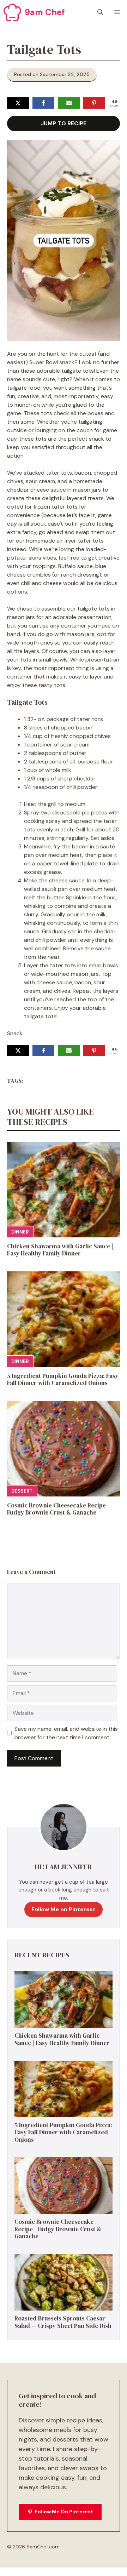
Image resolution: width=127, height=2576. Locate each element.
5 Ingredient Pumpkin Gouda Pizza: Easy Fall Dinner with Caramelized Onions (63, 1379)
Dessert (22, 1491)
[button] (100, 12)
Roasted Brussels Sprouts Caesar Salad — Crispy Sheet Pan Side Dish (63, 2322)
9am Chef (45, 12)
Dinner (20, 1232)
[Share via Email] (69, 103)
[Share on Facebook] (43, 103)
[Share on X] (18, 103)
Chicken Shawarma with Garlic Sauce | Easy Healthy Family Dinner (60, 1250)
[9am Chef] (12, 12)
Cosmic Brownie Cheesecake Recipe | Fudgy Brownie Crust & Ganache (58, 1509)
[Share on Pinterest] (94, 103)
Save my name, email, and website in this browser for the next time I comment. (66, 1733)
